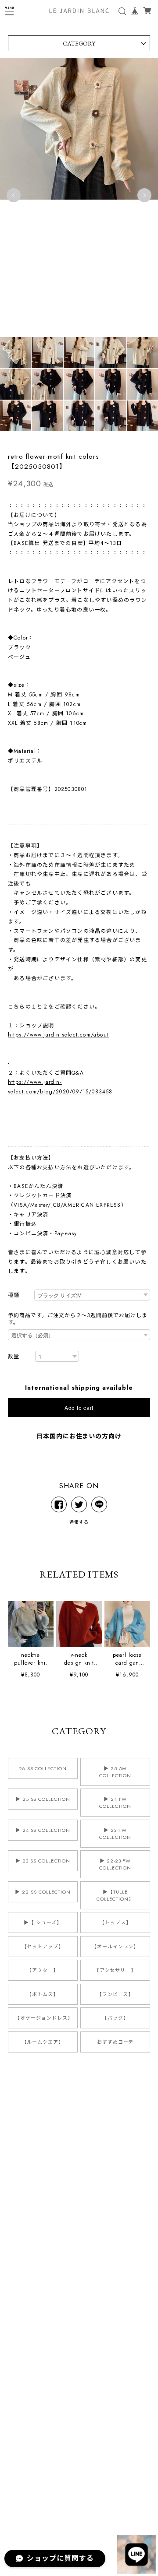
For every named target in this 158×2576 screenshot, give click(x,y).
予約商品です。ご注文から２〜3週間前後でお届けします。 (78, 1319)
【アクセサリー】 (115, 1970)
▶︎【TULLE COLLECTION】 (115, 1895)
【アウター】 (43, 1970)
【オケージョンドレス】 (44, 2018)
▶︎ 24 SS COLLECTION (43, 1830)
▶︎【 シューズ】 (43, 1922)
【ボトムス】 (43, 1994)
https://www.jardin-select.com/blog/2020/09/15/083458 (60, 1087)
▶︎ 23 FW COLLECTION (115, 1834)
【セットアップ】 (43, 1947)
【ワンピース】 (115, 1994)
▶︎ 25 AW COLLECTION (115, 1772)
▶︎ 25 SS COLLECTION (43, 1799)
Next (144, 195)
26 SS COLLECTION (43, 1768)
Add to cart (79, 1407)
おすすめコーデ (115, 2042)
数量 (14, 1357)
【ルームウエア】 (43, 2042)
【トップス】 (115, 1922)
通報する (79, 1522)
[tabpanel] (79, 195)
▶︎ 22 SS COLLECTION (43, 1892)
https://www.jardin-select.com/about (58, 1035)
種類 (14, 1295)
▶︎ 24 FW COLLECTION (115, 1803)
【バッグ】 (115, 2018)
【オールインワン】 (115, 1947)
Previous (14, 195)
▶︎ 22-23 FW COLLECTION (115, 1864)
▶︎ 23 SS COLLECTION (43, 1861)
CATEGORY (79, 43)
